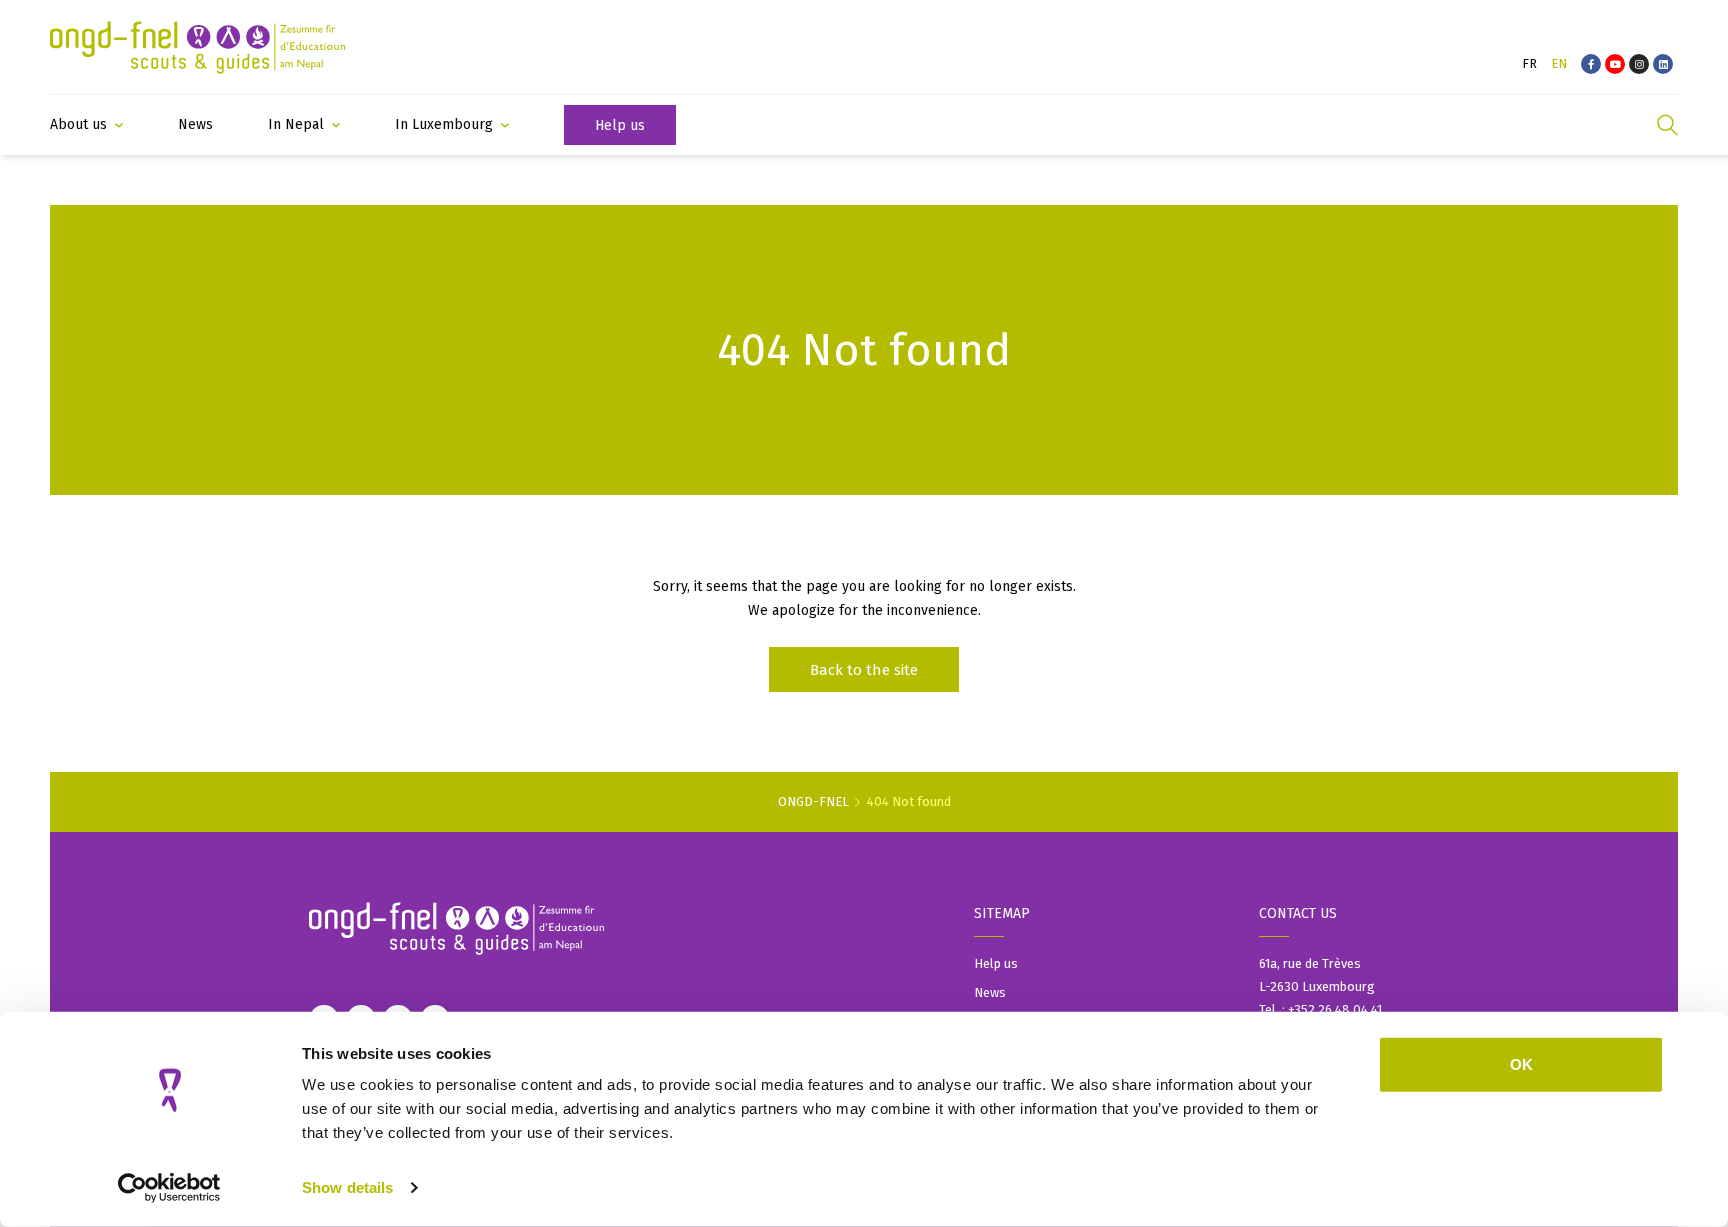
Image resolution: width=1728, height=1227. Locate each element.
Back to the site (864, 670)
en (1559, 63)
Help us (996, 963)
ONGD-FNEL (813, 801)
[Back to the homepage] (197, 47)
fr (1529, 63)
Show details (347, 1187)
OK (1521, 1064)
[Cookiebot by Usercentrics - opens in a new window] (169, 1188)
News (990, 992)
